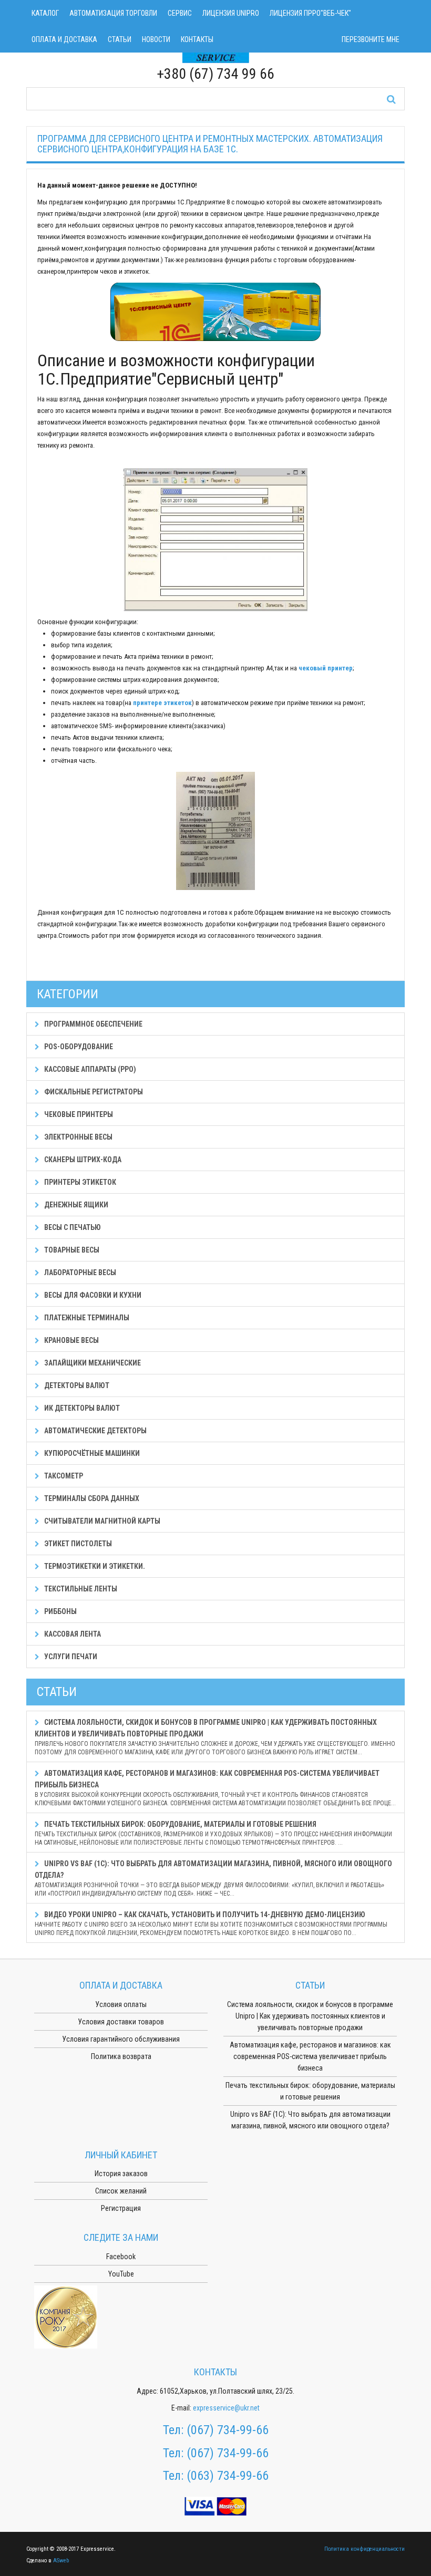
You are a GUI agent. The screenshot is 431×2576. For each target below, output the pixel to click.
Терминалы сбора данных (91, 1498)
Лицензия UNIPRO (231, 13)
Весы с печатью (72, 1227)
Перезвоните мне (371, 39)
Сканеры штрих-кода (82, 1160)
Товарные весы (71, 1250)
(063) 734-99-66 (228, 2476)
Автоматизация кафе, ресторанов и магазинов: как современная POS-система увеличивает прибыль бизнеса (215, 1788)
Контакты (197, 39)
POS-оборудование (78, 1047)
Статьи (120, 39)
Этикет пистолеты (77, 1544)
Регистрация (121, 2208)
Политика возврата (121, 2056)
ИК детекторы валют (81, 1408)
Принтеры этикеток (79, 1182)
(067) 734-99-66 (228, 2430)
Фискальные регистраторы (93, 1092)
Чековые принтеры (78, 1114)
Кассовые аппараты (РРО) (89, 1069)
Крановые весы (71, 1340)
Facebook (121, 2257)
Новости (156, 39)
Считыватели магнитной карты (101, 1521)
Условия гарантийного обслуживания (121, 2039)
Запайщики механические (92, 1363)
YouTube (121, 2274)
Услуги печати (70, 1657)
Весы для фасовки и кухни (92, 1295)
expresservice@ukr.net (226, 2408)
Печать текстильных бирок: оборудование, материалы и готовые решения (213, 1833)
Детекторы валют (76, 1385)
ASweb (61, 2561)
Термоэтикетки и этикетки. (94, 1566)
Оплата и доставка (64, 39)
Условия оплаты (121, 2004)
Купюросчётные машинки (91, 1453)
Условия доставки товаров (121, 2022)
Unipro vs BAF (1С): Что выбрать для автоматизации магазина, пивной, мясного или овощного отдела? (213, 1878)
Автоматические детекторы (95, 1431)
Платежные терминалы (86, 1318)
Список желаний (121, 2191)
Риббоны (60, 1611)
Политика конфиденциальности (365, 2549)
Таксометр (63, 1476)
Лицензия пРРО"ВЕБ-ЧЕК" (310, 13)
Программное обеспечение (93, 1024)
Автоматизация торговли (113, 13)
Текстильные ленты (80, 1589)
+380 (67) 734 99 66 (215, 74)
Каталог (45, 13)
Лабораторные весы (79, 1273)
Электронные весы (78, 1137)
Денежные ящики (75, 1205)
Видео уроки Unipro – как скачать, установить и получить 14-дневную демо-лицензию (211, 1923)
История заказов (121, 2174)
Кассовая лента (72, 1634)
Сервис (180, 13)
